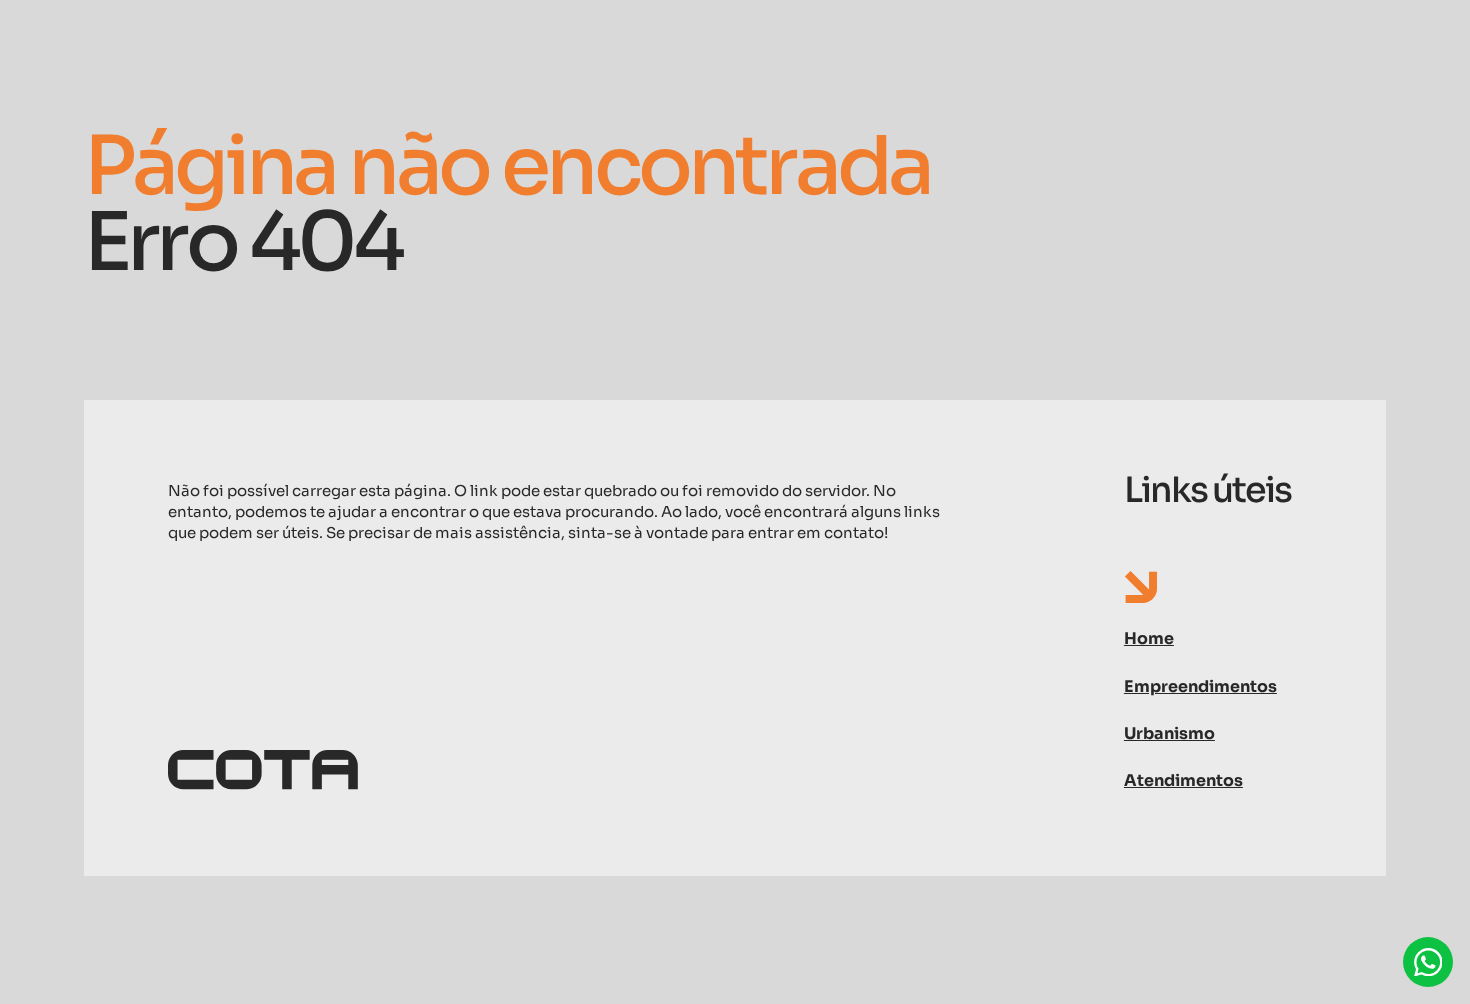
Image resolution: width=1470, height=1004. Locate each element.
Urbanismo (1169, 733)
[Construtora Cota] (558, 771)
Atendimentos (1183, 780)
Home (1149, 638)
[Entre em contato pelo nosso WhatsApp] (1428, 962)
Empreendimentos (1200, 686)
